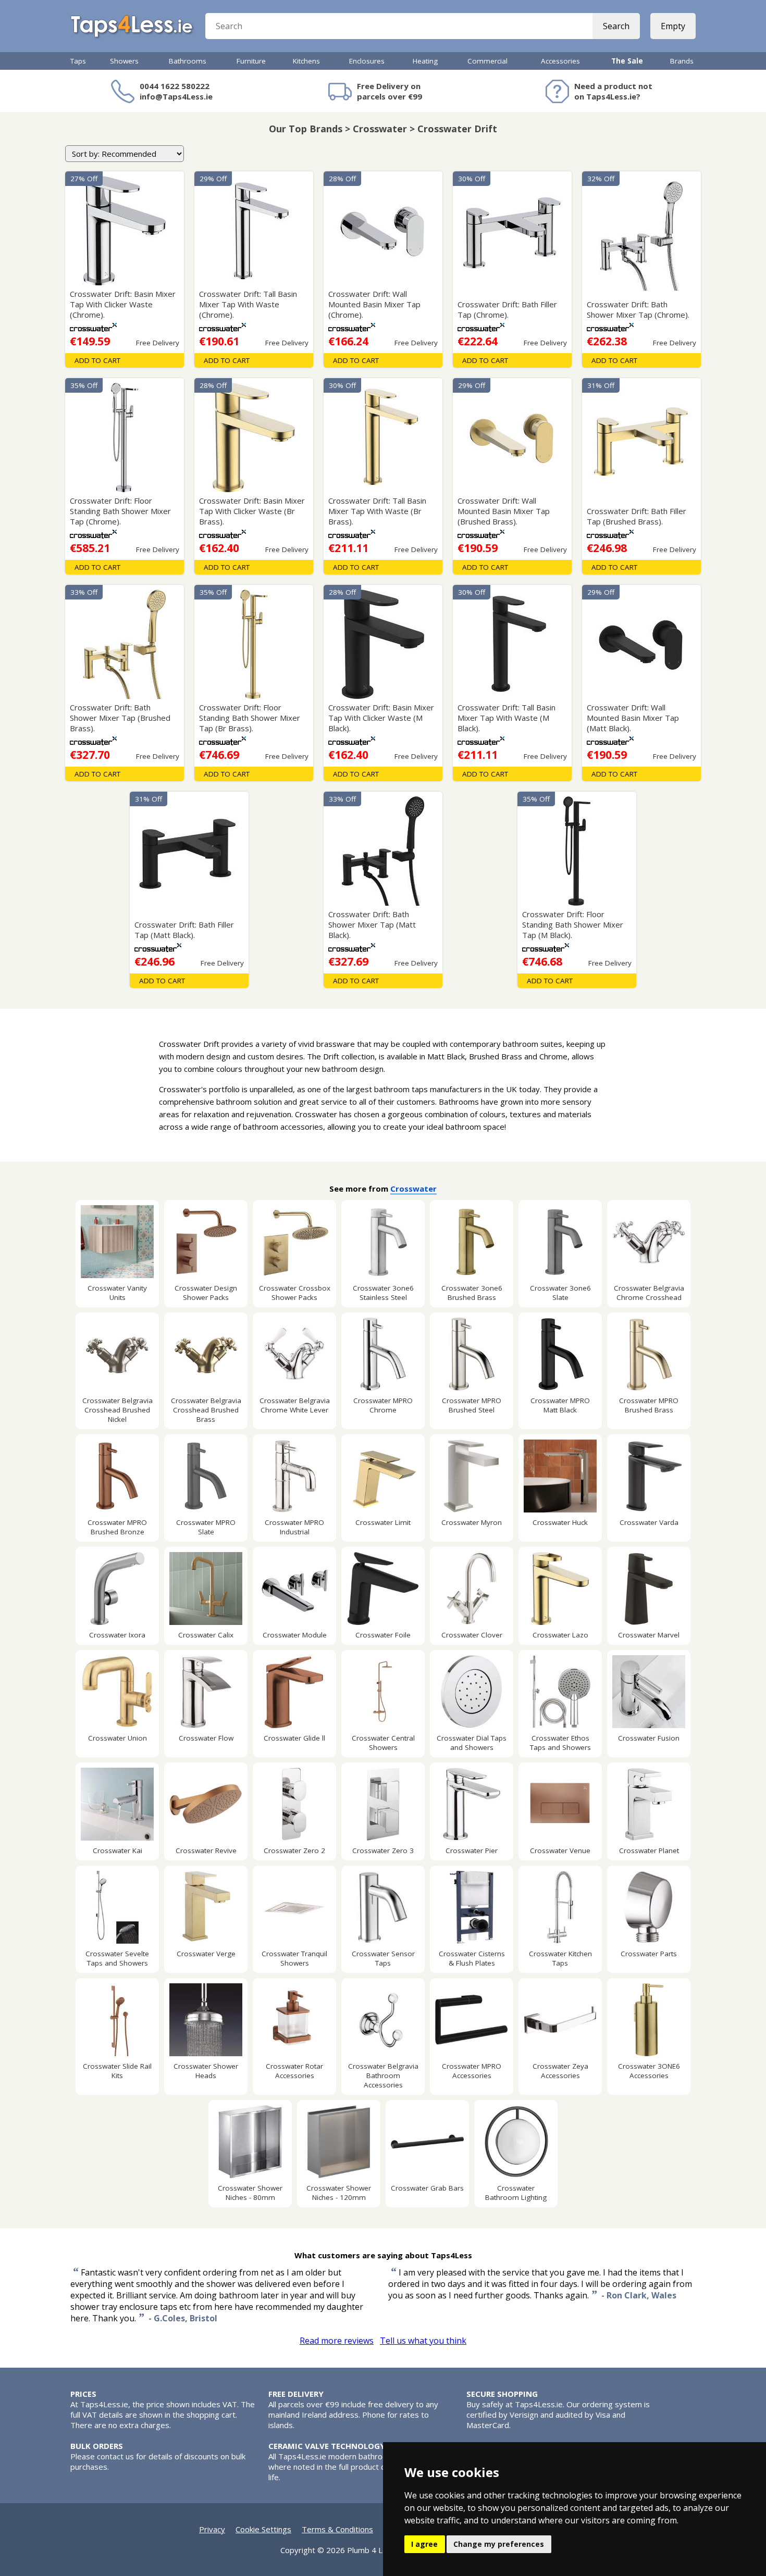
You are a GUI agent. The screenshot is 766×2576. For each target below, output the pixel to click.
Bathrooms (188, 61)
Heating (425, 61)
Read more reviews (337, 2341)
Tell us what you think (423, 2341)
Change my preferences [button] (499, 2544)
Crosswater (413, 1189)
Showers (124, 61)
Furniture (251, 61)
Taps (78, 61)
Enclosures (367, 61)
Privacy (212, 2529)
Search (616, 26)
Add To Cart (97, 360)
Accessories (560, 61)
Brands (682, 61)
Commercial (487, 61)
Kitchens (306, 61)
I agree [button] (424, 2544)
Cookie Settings (263, 2529)
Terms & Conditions (337, 2529)
